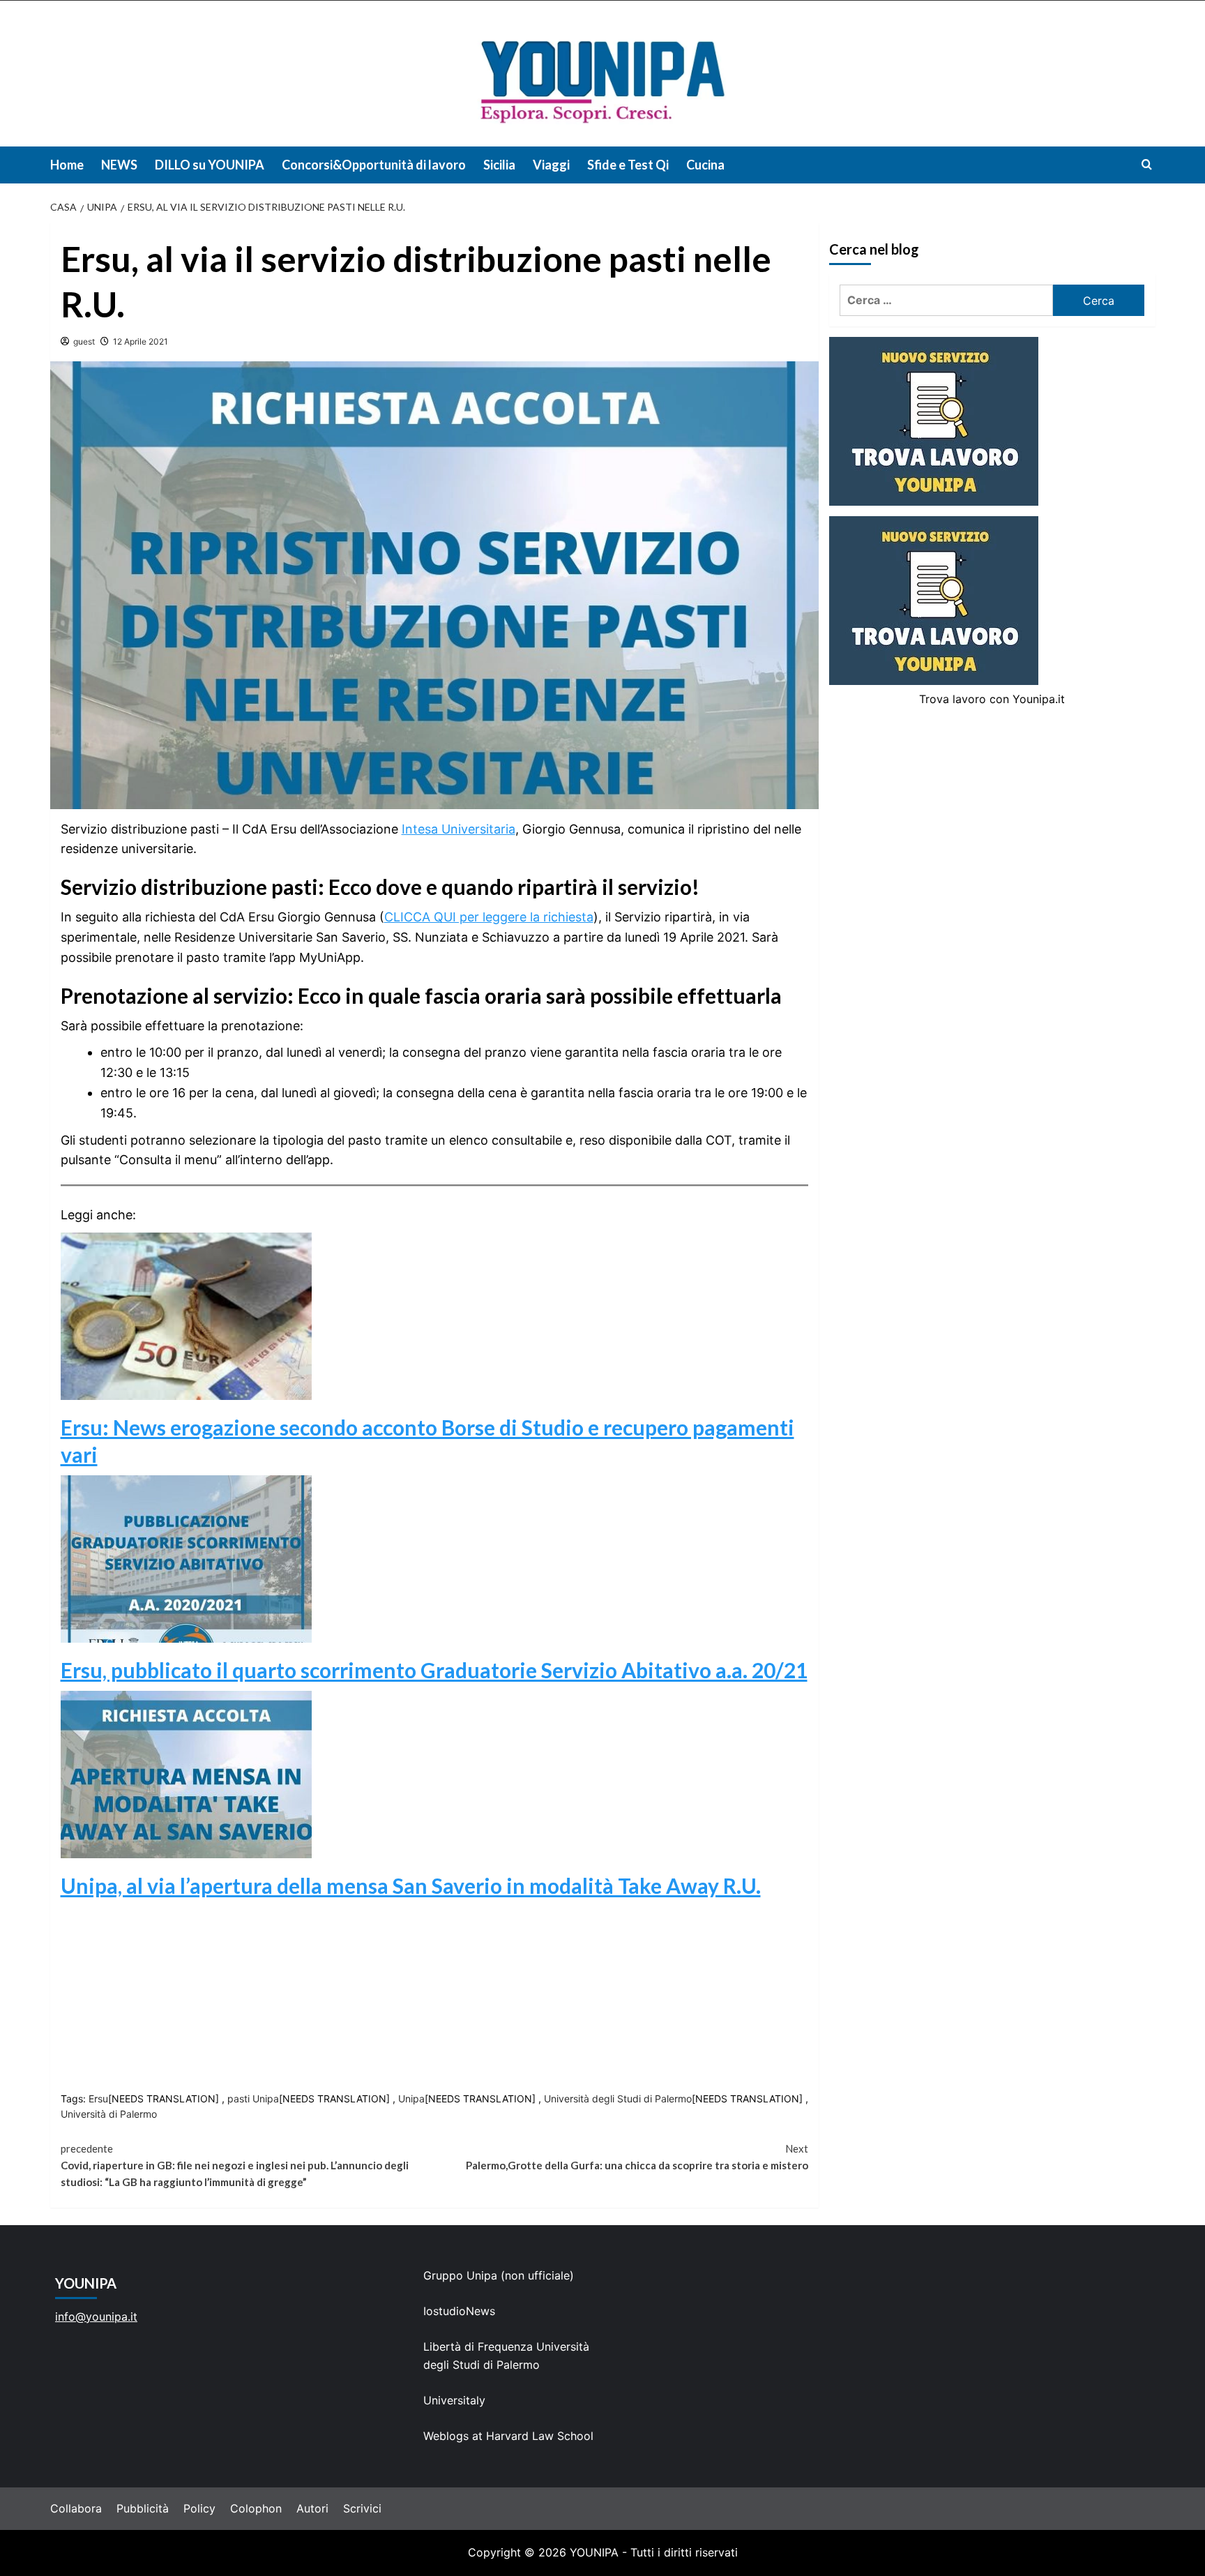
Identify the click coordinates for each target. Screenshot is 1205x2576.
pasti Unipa (253, 2099)
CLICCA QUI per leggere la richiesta (489, 917)
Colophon (256, 2508)
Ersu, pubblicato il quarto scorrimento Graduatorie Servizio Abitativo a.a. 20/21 (434, 1670)
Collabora (76, 2508)
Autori (312, 2508)
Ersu (98, 2099)
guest (84, 341)
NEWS (119, 165)
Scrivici (362, 2508)
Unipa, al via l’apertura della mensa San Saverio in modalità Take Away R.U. (411, 1885)
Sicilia (499, 165)
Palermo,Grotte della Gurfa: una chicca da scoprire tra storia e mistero (637, 2157)
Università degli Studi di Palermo (618, 2099)
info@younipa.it (96, 2317)
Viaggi (551, 165)
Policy (199, 2508)
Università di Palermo (109, 2114)
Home (67, 165)
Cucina (705, 165)
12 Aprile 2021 (141, 341)
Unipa (411, 2099)
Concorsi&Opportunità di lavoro (374, 165)
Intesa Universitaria (458, 829)
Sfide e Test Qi (628, 165)
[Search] (1147, 164)
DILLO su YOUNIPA (210, 165)
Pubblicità (143, 2508)
